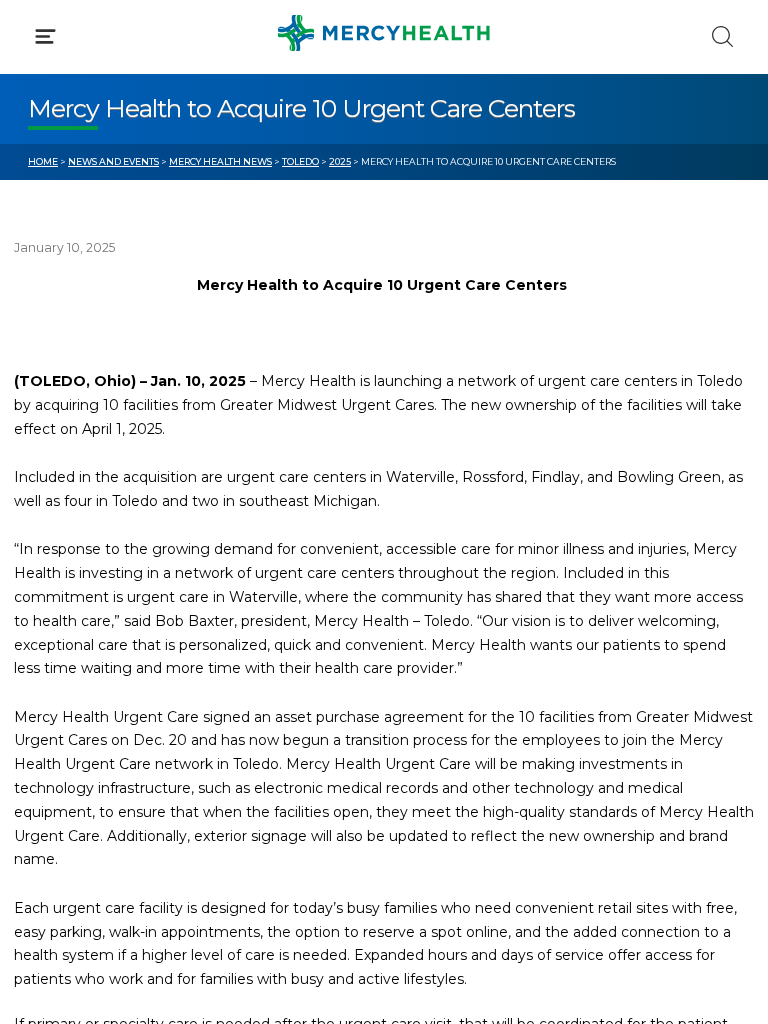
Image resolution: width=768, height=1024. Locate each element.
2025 (340, 161)
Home (43, 161)
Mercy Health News (220, 161)
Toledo (300, 161)
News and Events (113, 161)
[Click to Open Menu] (45, 36)
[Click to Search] (722, 36)
